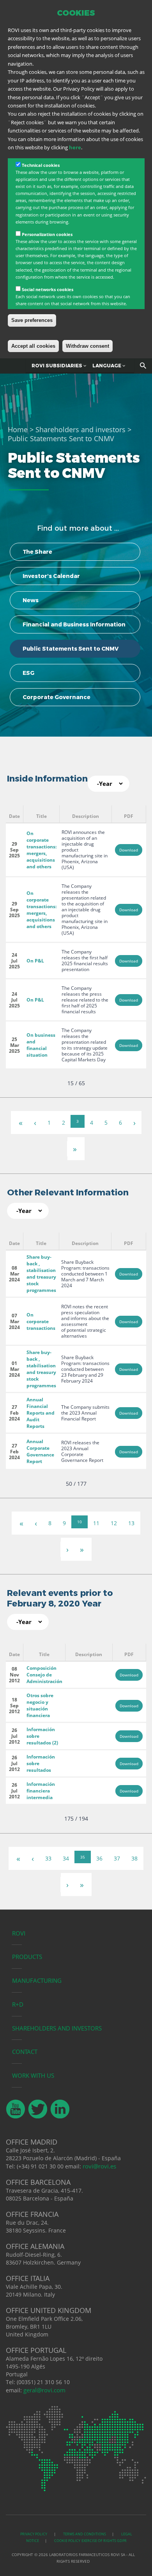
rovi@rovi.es (99, 2166)
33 (48, 1858)
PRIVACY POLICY (34, 2534)
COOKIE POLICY (67, 2541)
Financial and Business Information (74, 624)
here (75, 147)
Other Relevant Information (68, 1192)
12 (114, 1523)
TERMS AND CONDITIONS (85, 2534)
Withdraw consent (87, 346)
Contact (25, 2052)
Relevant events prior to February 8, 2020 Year (60, 1598)
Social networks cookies (48, 289)
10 (80, 1522)
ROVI (19, 1933)
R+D (18, 2004)
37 (117, 1858)
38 (134, 1858)
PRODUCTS (27, 1957)
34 (66, 1858)
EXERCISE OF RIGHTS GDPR (104, 2541)
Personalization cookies (47, 234)
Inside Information (47, 779)
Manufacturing (37, 1980)
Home (18, 429)
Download (129, 850)
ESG (28, 673)
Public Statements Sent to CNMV (71, 649)
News (31, 600)
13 (131, 1523)
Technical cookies (41, 165)
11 (96, 1523)
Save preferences (32, 320)
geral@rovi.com (44, 2390)
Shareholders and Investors (57, 2028)
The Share (37, 552)
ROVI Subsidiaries (57, 366)
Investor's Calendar (51, 576)
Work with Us (33, 2075)
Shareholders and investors (80, 429)
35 (83, 1857)
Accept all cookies (33, 346)
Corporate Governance (57, 697)
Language (107, 366)
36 (99, 1858)
